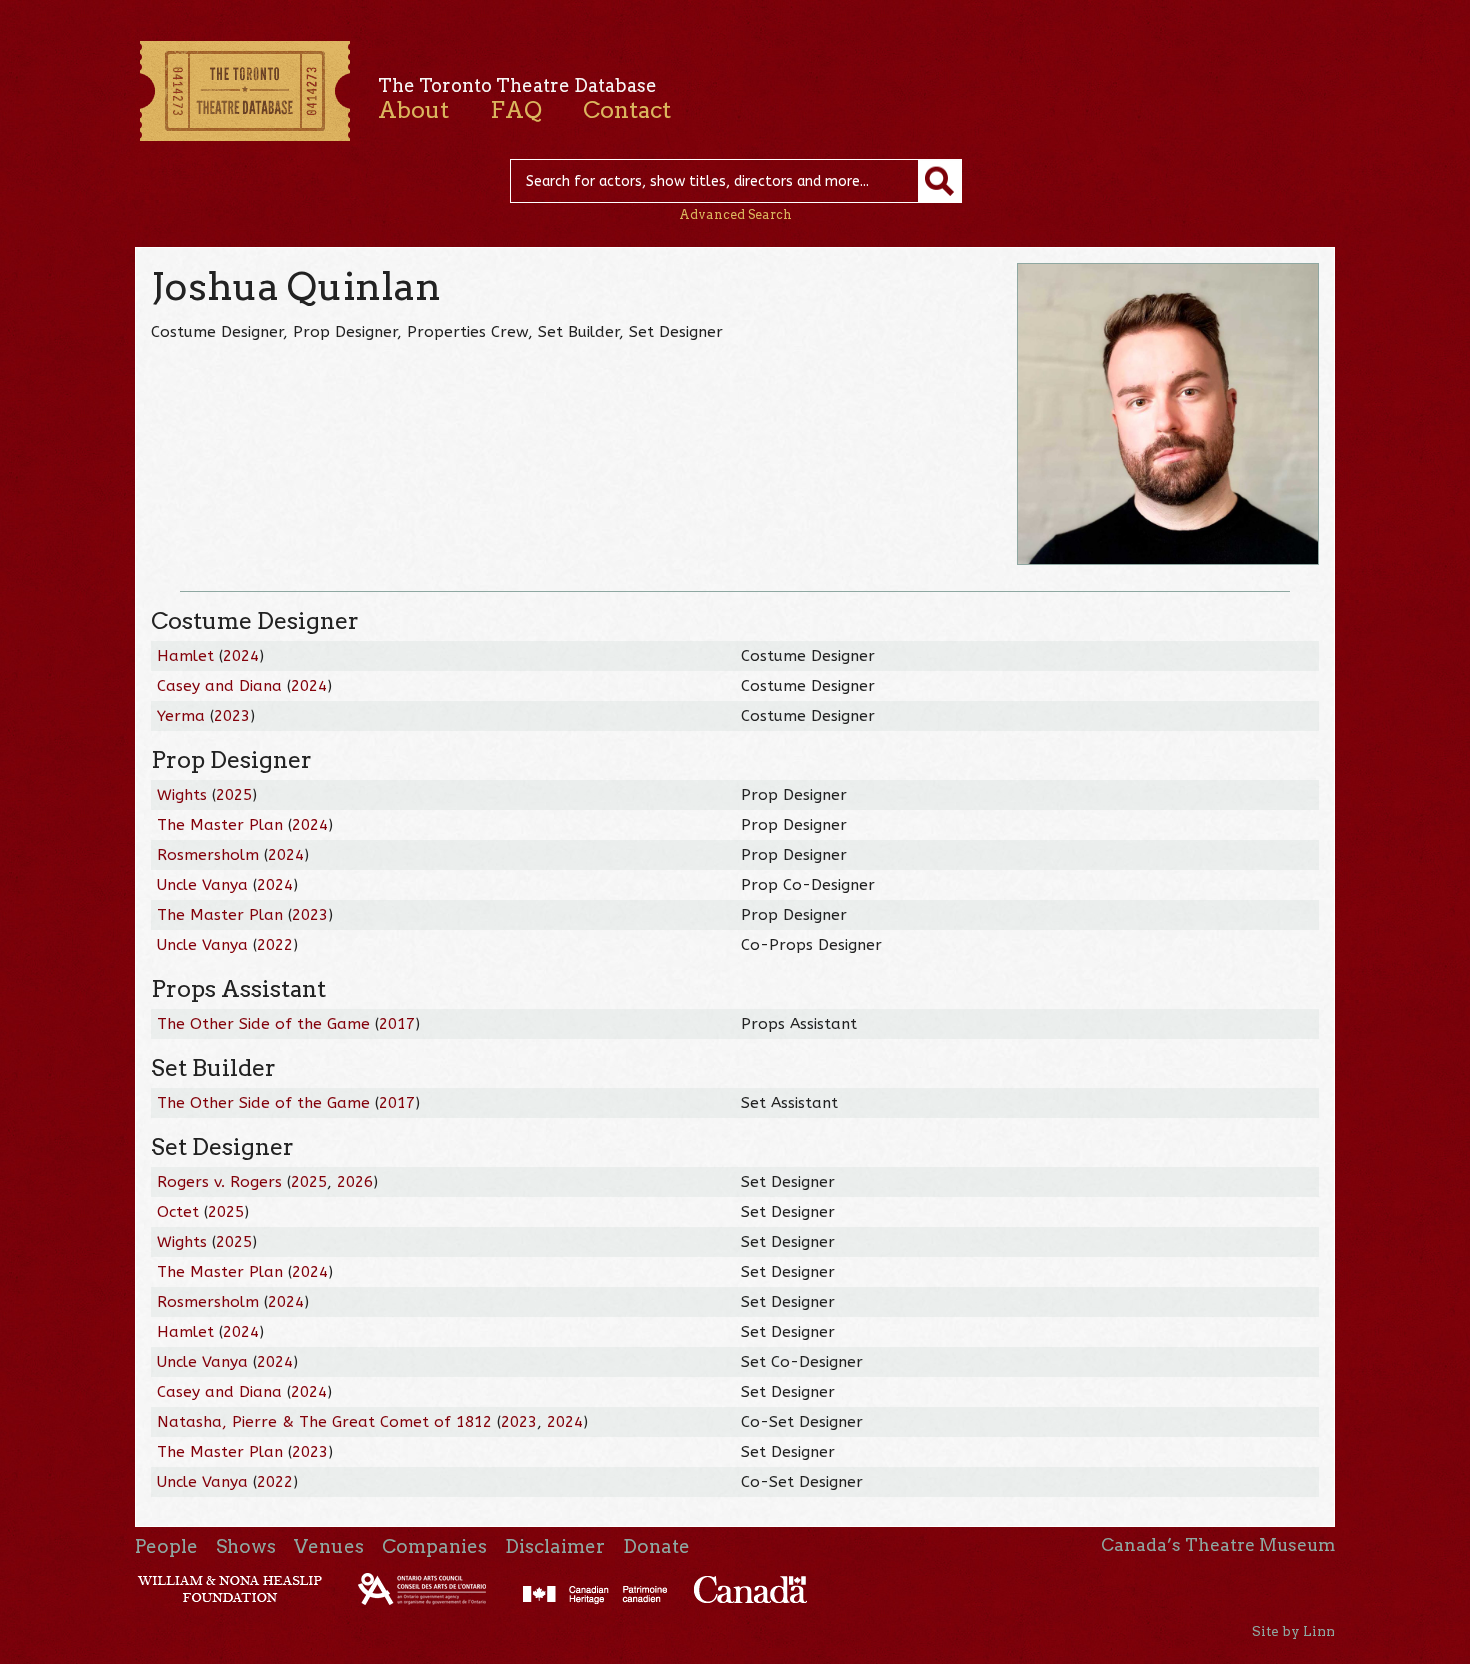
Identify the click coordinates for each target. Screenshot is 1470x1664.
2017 (397, 1024)
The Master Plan (220, 825)
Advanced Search (735, 214)
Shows (246, 1546)
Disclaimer (555, 1546)
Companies (434, 1546)
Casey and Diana (219, 686)
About (413, 110)
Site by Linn (1293, 1631)
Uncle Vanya (202, 885)
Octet (178, 1212)
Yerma (181, 716)
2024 (241, 656)
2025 (234, 795)
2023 (232, 716)
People (166, 1546)
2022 (275, 945)
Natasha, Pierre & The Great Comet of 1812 (324, 1422)
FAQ (516, 110)
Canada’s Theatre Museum (1218, 1545)
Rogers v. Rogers (219, 1182)
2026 (355, 1182)
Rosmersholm (208, 855)
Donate (656, 1546)
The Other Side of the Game (263, 1024)
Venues (329, 1546)
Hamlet (185, 656)
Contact (627, 110)
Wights (182, 795)
